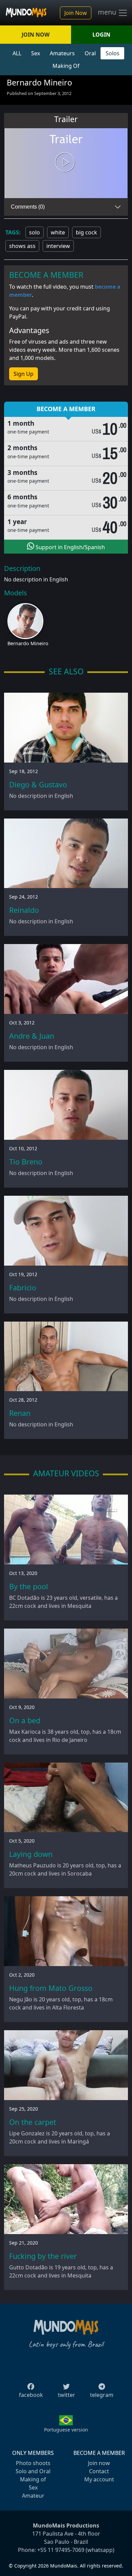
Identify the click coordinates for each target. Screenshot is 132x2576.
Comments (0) (28, 207)
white (58, 232)
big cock (86, 232)
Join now (99, 2463)
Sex (36, 53)
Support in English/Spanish (70, 547)
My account (99, 2479)
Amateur (33, 2496)
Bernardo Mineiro (28, 643)
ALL (17, 53)
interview (58, 246)
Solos (113, 53)
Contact (99, 2471)
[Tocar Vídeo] (66, 163)
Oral (90, 53)
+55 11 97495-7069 (61, 2550)
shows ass (22, 246)
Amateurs (62, 53)
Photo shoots (33, 2463)
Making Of (66, 66)
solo (35, 232)
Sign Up (24, 374)
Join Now (76, 13)
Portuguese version (66, 2430)
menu (108, 12)
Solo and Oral (33, 2471)
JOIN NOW (36, 35)
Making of (33, 2479)
